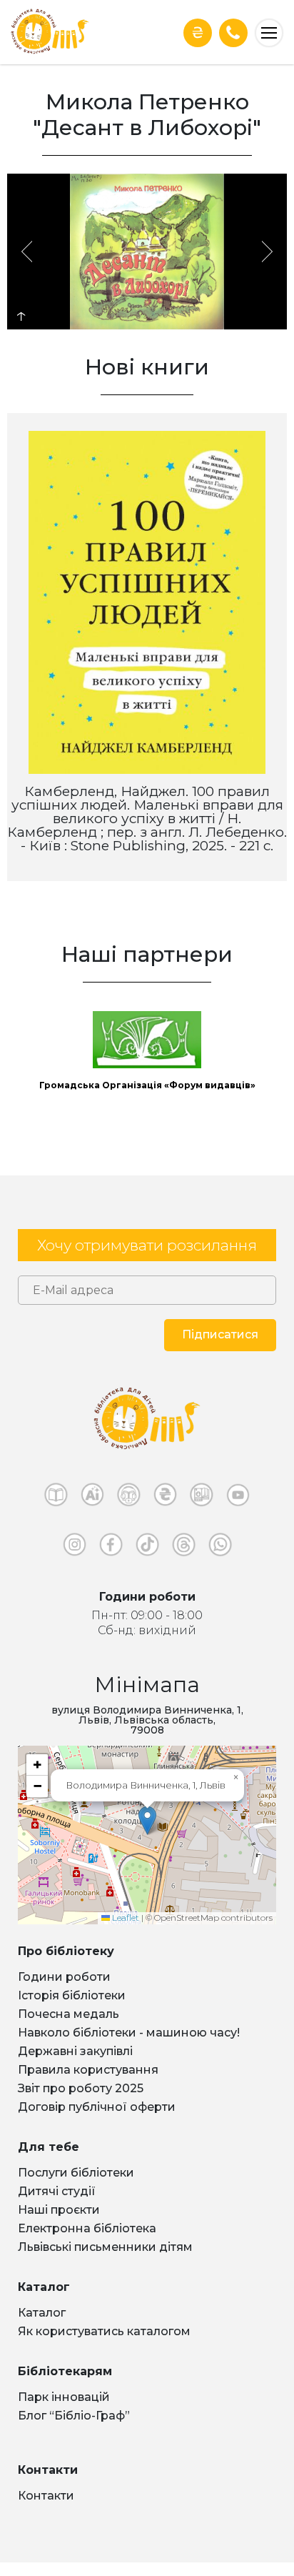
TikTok (147, 1548)
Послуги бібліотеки (76, 2173)
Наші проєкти (59, 2210)
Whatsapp (220, 1548)
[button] (147, 1820)
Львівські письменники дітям (105, 2247)
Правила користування (88, 2070)
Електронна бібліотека (87, 2228)
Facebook (111, 1548)
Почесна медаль (69, 2014)
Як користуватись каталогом (104, 2331)
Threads (184, 1548)
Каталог (42, 2313)
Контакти (46, 2496)
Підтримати (198, 33)
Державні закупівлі (75, 2051)
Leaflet (125, 1918)
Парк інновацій (64, 2397)
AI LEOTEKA (92, 1498)
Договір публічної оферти (97, 2107)
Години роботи (64, 1977)
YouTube (238, 1498)
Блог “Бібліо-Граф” (74, 2416)
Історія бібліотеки (72, 1995)
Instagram (75, 1548)
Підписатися (220, 1334)
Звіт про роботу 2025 (81, 2088)
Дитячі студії (57, 2191)
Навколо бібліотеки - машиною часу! (129, 2033)
